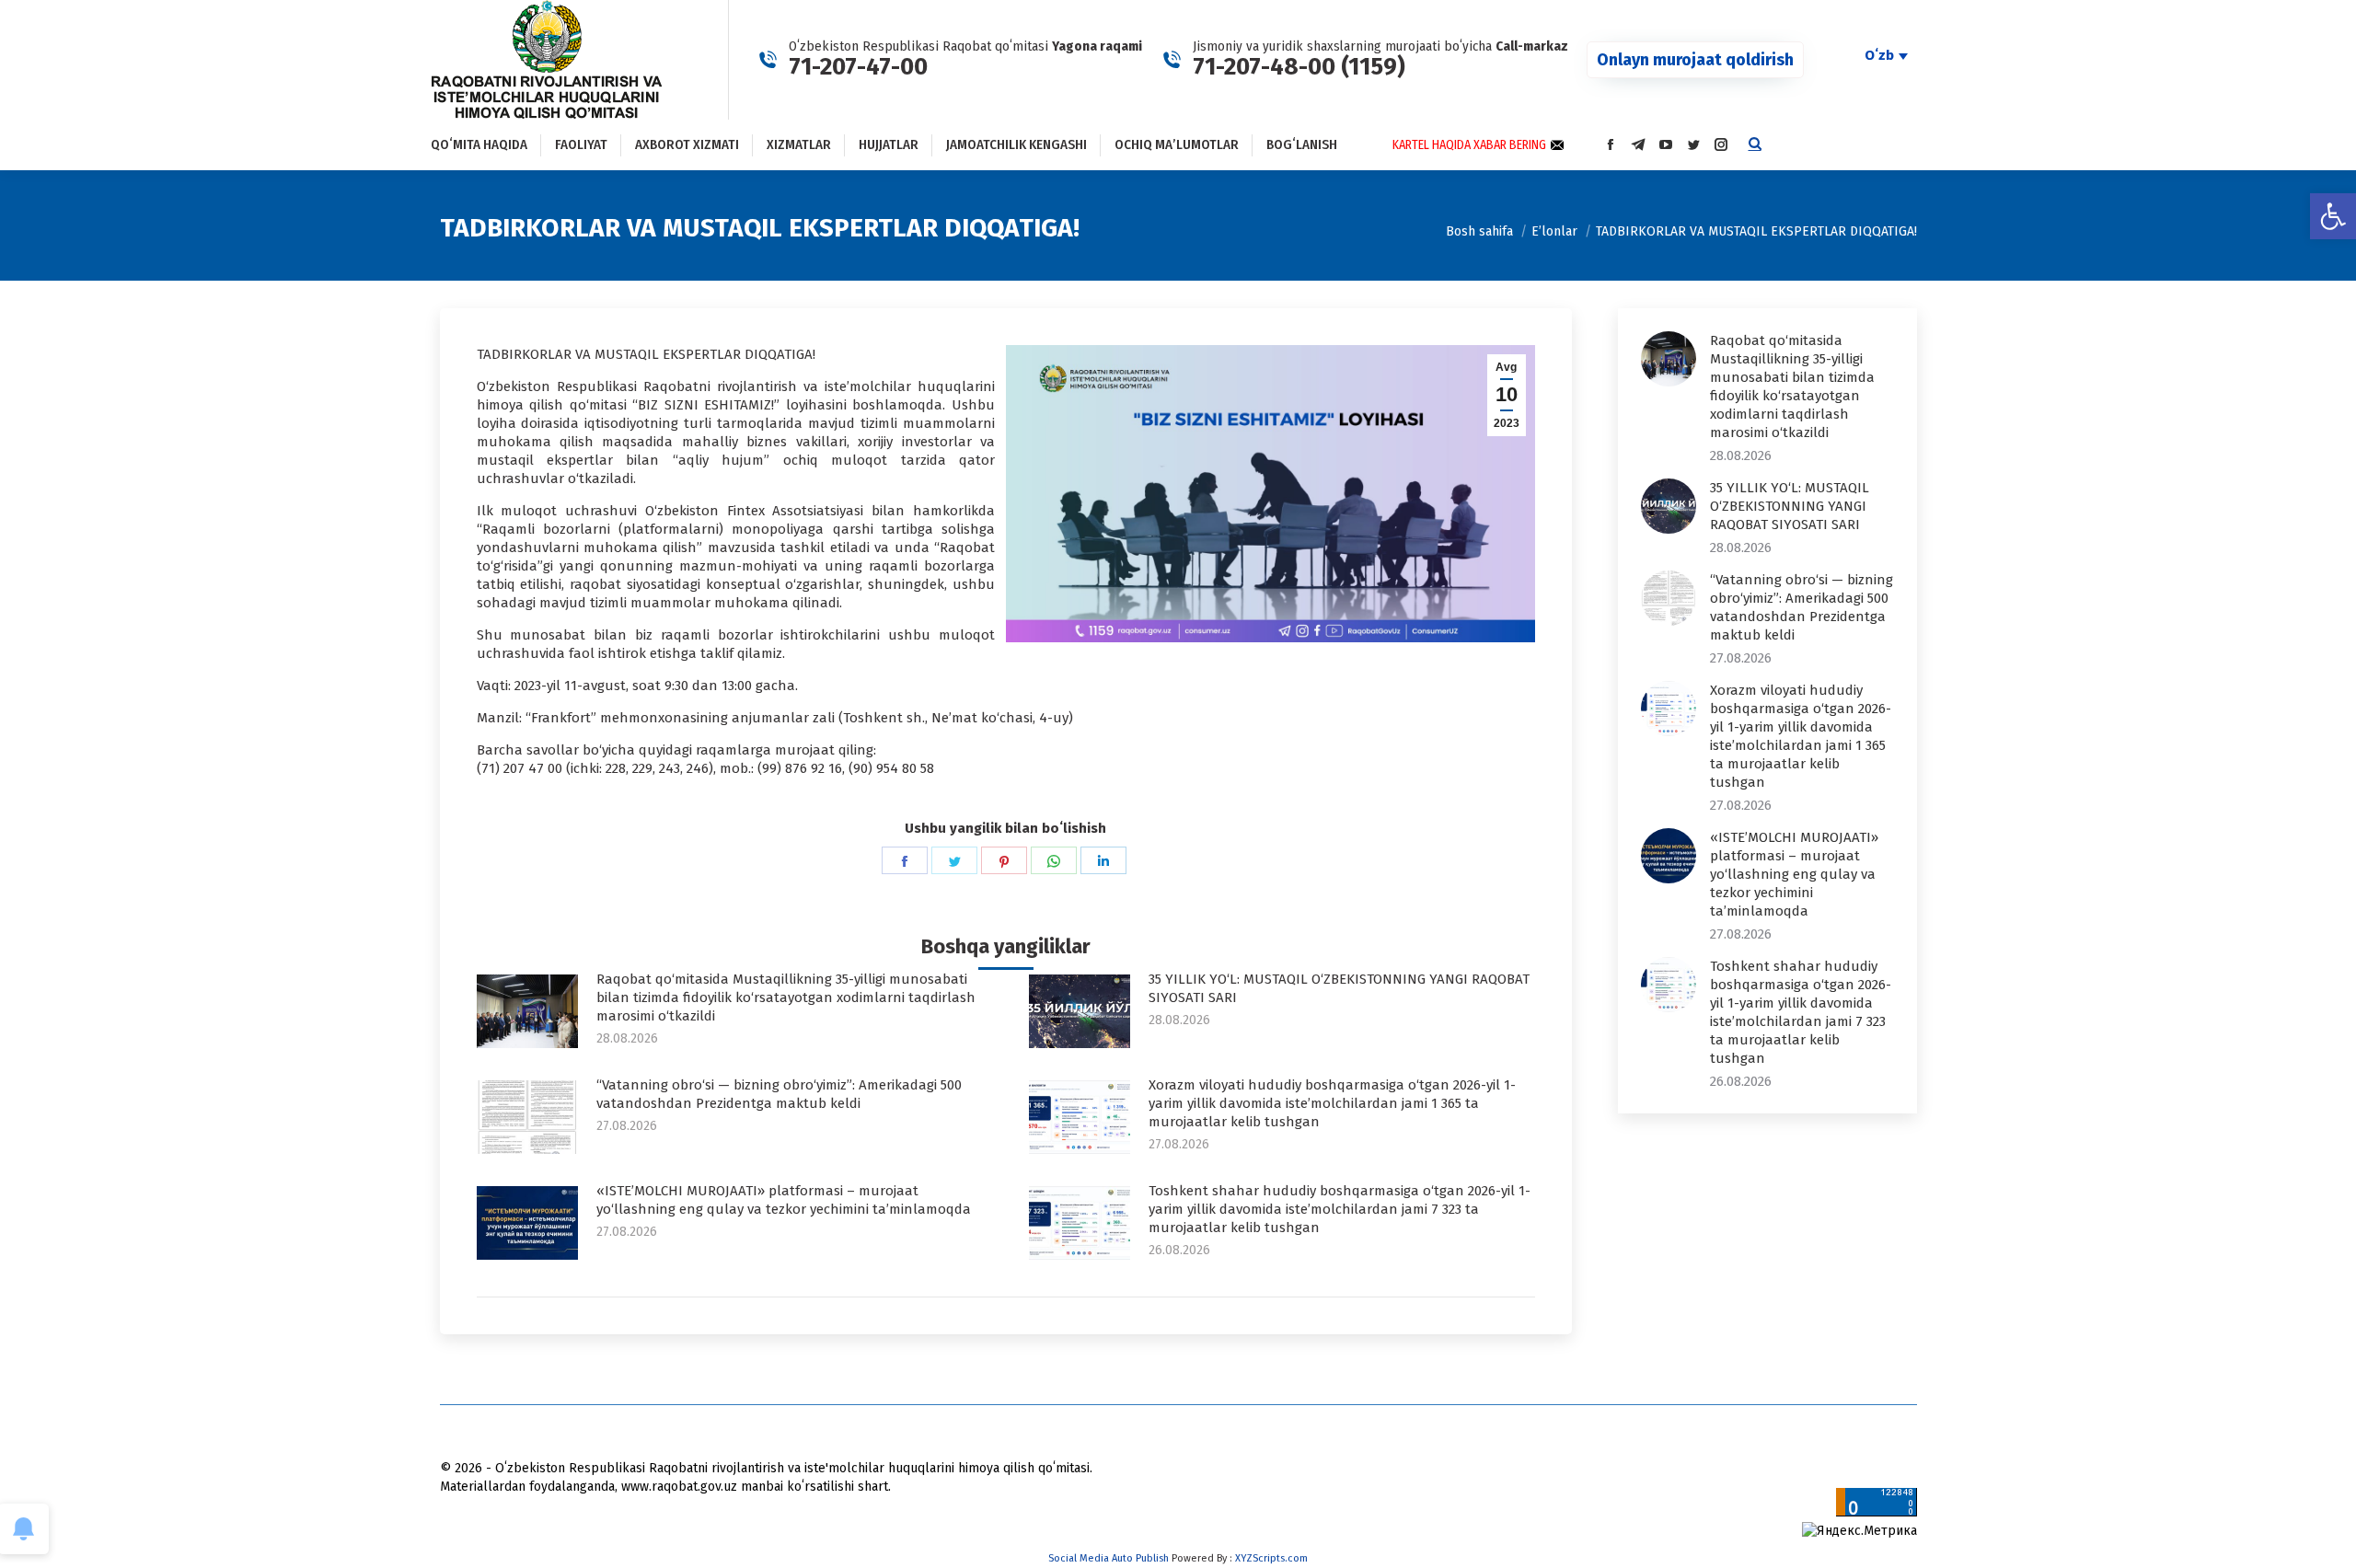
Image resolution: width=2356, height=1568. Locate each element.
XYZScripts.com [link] (1271, 1558)
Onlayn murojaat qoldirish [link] (1695, 60)
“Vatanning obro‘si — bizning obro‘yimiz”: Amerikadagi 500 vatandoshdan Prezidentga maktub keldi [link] (779, 1094)
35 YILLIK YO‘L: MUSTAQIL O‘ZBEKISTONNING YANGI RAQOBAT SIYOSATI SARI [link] (1339, 988)
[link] (2333, 216)
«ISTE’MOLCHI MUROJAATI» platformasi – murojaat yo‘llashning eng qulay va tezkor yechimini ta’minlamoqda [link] (784, 1200)
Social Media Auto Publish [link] (1109, 1558)
